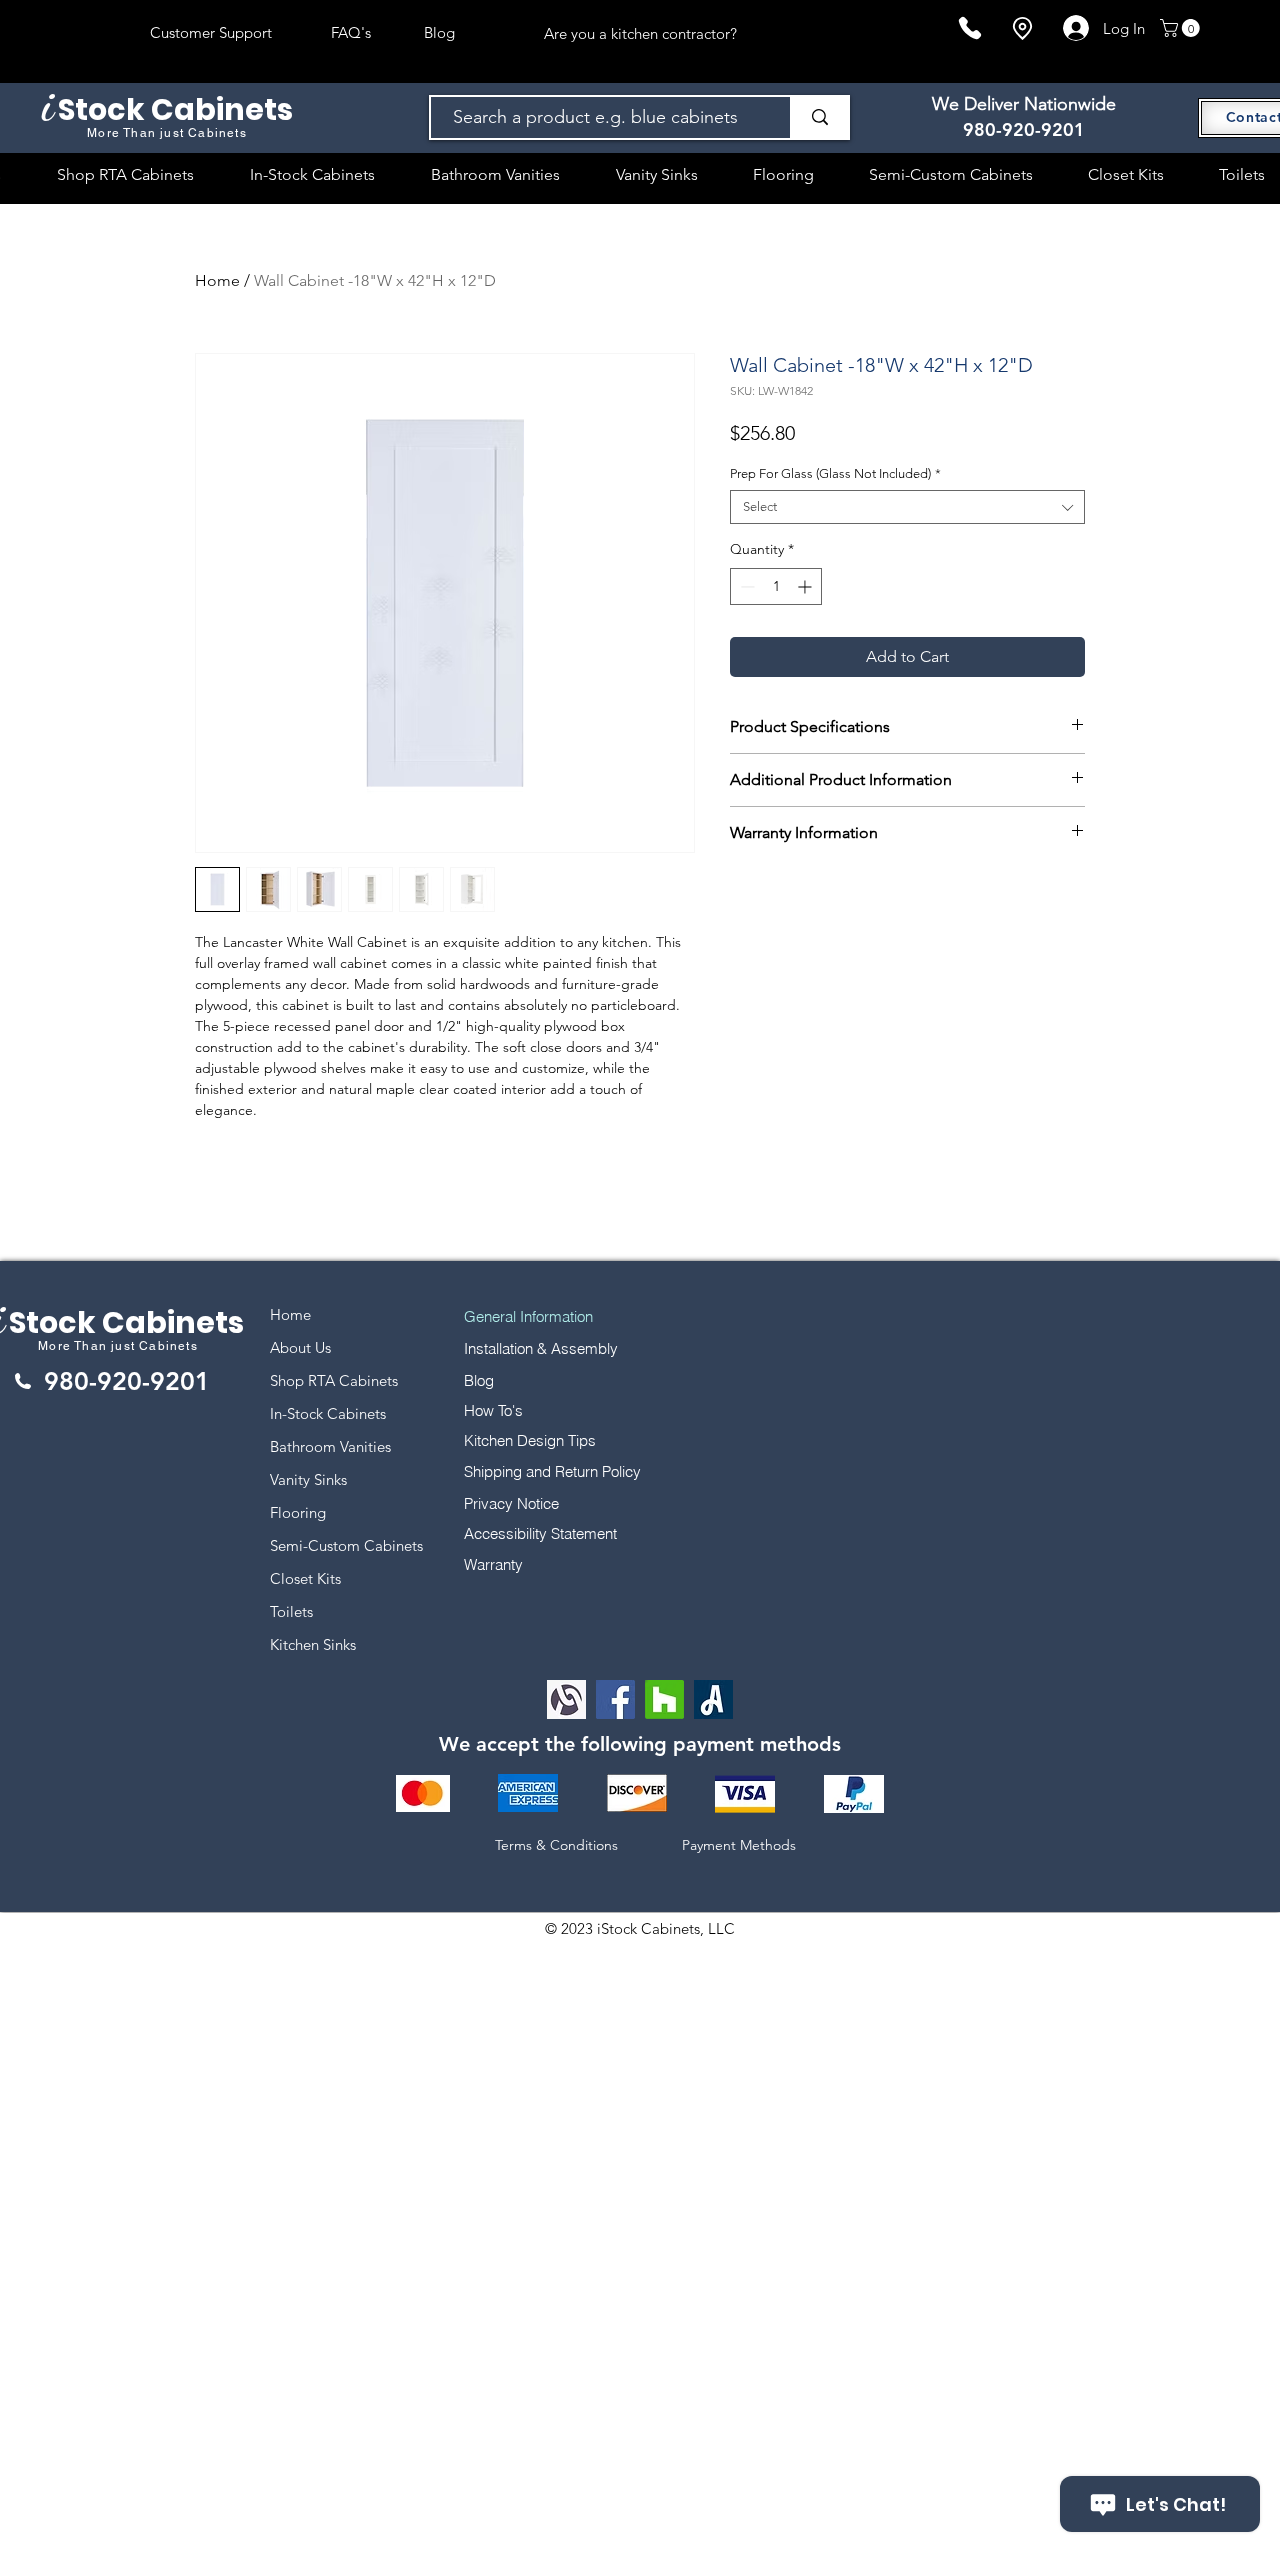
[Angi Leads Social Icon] (713, 1699)
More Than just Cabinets (118, 1346)
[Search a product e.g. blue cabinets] (819, 117)
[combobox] (907, 507)
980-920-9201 (1024, 129)
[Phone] (970, 28)
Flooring (298, 1512)
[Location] (1022, 28)
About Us (300, 1347)
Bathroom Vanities (330, 1446)
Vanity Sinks (308, 1479)
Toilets (291, 1611)
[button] (1182, 28)
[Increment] (806, 586)
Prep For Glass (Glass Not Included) (835, 473)
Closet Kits (305, 1578)
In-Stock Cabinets (328, 1413)
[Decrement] (745, 586)
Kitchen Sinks (313, 1644)
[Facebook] (615, 1699)
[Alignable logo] (566, 1699)
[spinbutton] (776, 586)
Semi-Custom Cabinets (346, 1545)
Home (217, 280)
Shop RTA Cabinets (334, 1380)
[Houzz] (664, 1699)
